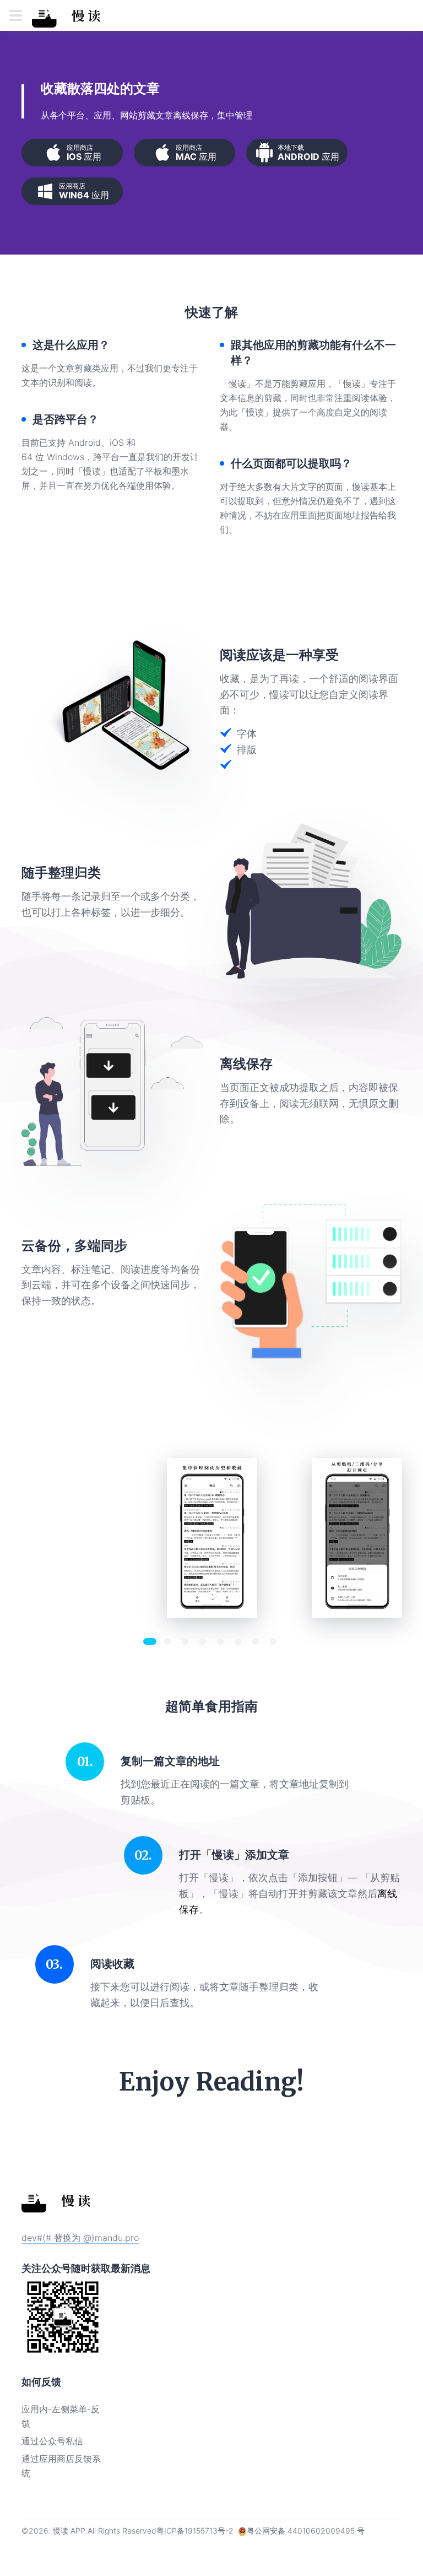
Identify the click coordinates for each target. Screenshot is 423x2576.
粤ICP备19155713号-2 (195, 2531)
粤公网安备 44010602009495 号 (306, 2531)
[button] (150, 1641)
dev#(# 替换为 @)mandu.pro (80, 2238)
